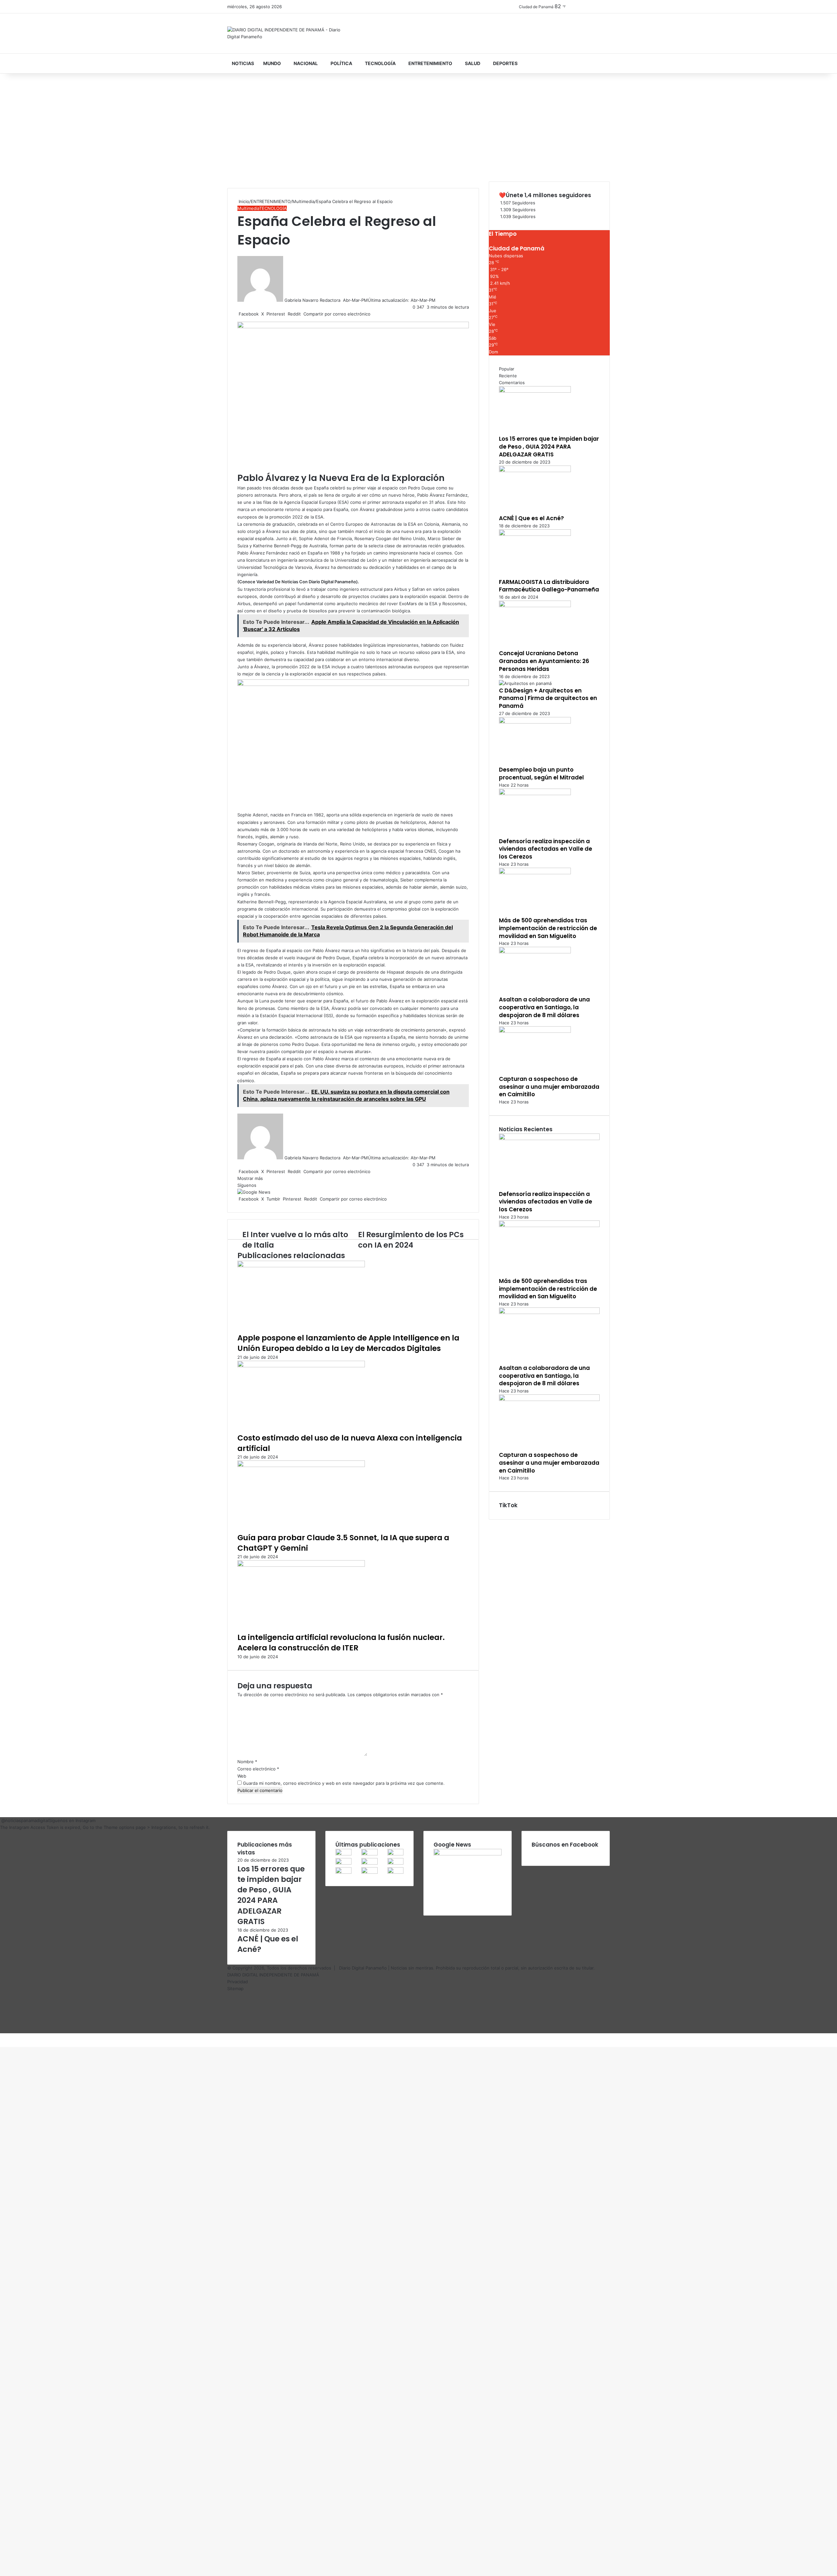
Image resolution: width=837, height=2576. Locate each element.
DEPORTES (505, 63)
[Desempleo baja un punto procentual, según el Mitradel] (535, 722)
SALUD (473, 63)
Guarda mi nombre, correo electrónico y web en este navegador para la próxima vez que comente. (344, 1783)
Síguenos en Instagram (72, 1820)
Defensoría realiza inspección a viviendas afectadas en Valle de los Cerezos (546, 849)
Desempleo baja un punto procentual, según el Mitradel (541, 774)
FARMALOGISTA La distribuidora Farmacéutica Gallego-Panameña (549, 586)
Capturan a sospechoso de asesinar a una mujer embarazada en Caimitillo (549, 1087)
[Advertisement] (418, 129)
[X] (2, 2037)
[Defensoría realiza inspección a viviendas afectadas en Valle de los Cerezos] (535, 793)
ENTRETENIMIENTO (430, 63)
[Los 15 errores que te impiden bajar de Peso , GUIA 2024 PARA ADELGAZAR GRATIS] (535, 391)
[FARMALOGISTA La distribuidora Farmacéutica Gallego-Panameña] (535, 534)
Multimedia (303, 201)
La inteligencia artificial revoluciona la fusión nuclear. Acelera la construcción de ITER (341, 1643)
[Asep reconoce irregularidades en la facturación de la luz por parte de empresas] (343, 1872)
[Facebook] (1, 2037)
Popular (507, 369)
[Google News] (254, 1192)
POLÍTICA (341, 63)
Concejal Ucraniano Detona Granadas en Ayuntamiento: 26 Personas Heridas (544, 661)
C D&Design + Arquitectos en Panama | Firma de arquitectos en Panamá (548, 698)
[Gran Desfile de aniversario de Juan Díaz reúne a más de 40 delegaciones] (369, 1872)
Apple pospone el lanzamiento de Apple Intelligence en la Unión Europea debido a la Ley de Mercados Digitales (348, 1343)
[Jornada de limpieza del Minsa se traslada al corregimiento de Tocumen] (395, 1863)
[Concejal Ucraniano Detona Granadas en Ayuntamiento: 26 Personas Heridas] (535, 606)
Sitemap (235, 1988)
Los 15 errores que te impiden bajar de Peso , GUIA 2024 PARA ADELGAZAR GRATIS (549, 447)
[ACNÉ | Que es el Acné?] (535, 470)
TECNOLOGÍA (380, 63)
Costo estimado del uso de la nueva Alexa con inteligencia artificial (350, 1443)
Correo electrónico (258, 1769)
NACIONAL (306, 63)
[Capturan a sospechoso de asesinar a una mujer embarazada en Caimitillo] (535, 1031)
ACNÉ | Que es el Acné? (531, 518)
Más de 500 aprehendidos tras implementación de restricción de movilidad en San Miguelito (548, 928)
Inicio (243, 201)
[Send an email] (342, 300)
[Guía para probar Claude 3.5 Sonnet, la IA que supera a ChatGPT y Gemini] (301, 1465)
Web (242, 1776)
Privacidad (238, 1982)
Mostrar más (251, 1178)
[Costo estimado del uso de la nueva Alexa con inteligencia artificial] (301, 1366)
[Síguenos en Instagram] (1, 1820)
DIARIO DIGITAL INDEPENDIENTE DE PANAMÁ (273, 1975)
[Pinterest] (3, 2037)
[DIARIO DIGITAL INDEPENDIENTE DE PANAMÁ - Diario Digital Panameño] (288, 33)
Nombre (247, 1762)
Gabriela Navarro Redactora (312, 300)
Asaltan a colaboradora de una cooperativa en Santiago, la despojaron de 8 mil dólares (544, 1007)
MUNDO (272, 63)
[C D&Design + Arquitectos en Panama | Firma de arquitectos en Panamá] (525, 683)
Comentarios (512, 383)
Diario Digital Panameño (363, 1968)
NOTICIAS (243, 63)
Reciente (508, 376)
